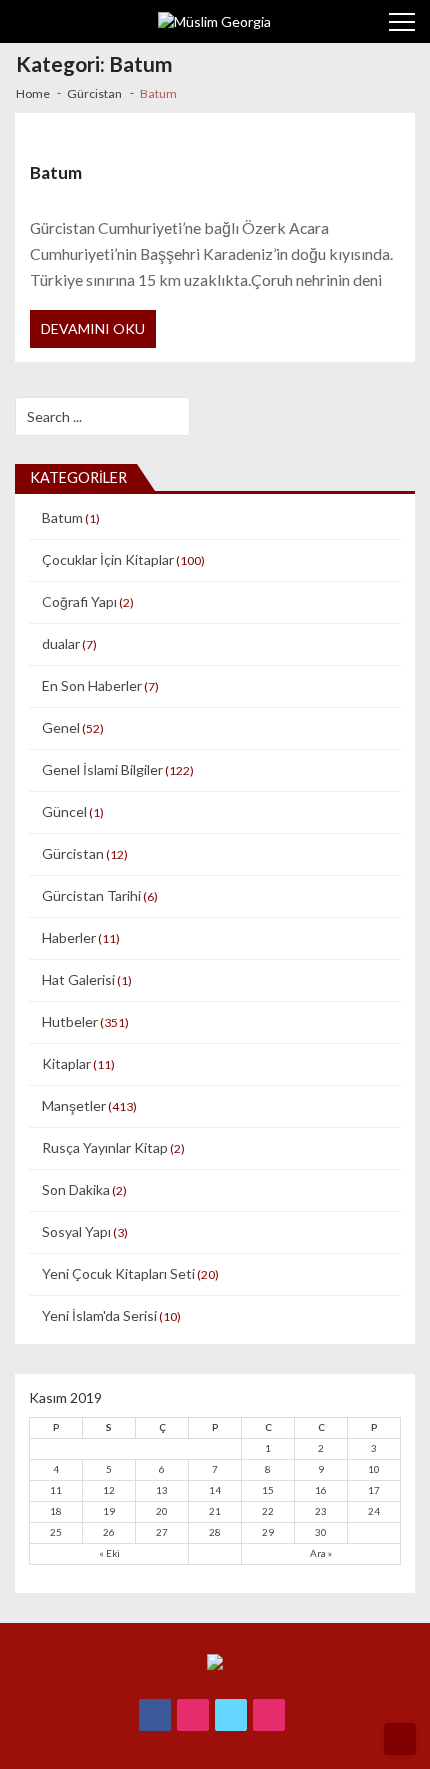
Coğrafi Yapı (79, 601)
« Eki (109, 1553)
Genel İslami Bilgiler (102, 769)
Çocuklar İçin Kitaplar (108, 559)
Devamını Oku (93, 328)
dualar (61, 643)
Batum (56, 172)
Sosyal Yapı (76, 1231)
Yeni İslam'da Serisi (99, 1315)
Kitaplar (66, 1063)
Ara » (321, 1553)
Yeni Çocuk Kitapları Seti (118, 1273)
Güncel (64, 811)
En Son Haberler (92, 685)
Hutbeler (70, 1021)
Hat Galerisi (78, 979)
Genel (61, 727)
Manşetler (74, 1105)
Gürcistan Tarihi (91, 895)
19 (109, 1511)
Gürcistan (73, 853)
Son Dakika (76, 1189)
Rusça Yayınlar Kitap (105, 1147)
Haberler (69, 937)
